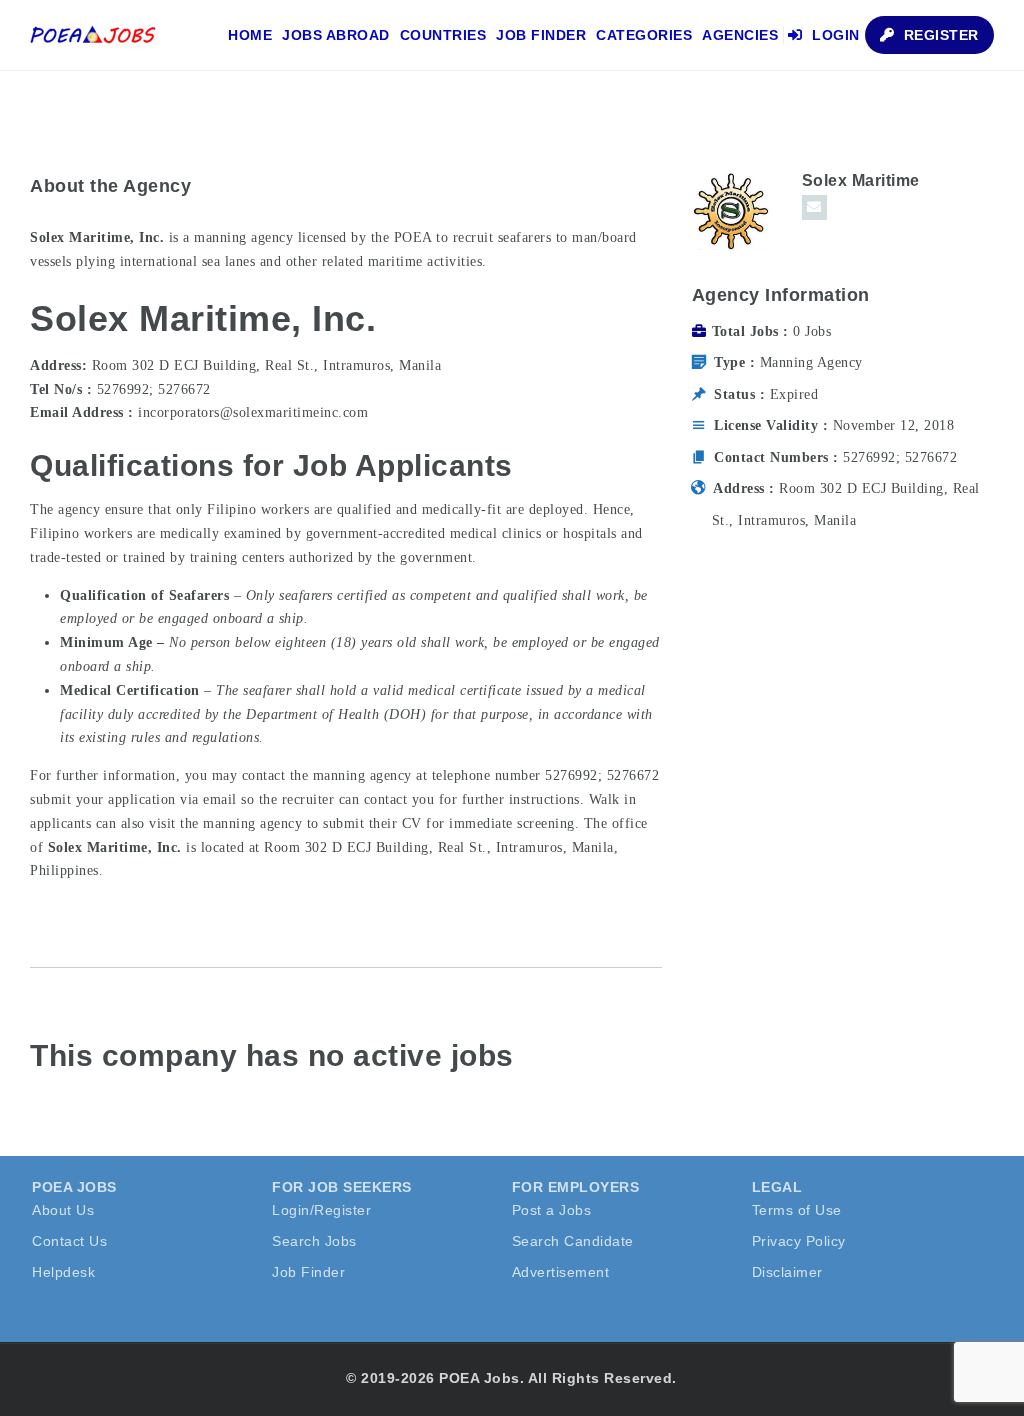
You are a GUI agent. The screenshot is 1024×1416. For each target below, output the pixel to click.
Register (939, 35)
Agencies (740, 35)
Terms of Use (797, 1210)
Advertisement (561, 1272)
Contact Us (69, 1241)
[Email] (814, 207)
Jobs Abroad (336, 35)
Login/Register (321, 1210)
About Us (63, 1210)
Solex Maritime (861, 180)
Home (250, 35)
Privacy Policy (799, 1241)
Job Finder (541, 35)
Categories (644, 35)
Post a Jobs (552, 1210)
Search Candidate (573, 1241)
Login (834, 35)
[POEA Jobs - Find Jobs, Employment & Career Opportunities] (94, 35)
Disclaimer (787, 1272)
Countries (443, 35)
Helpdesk (63, 1272)
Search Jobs (314, 1241)
